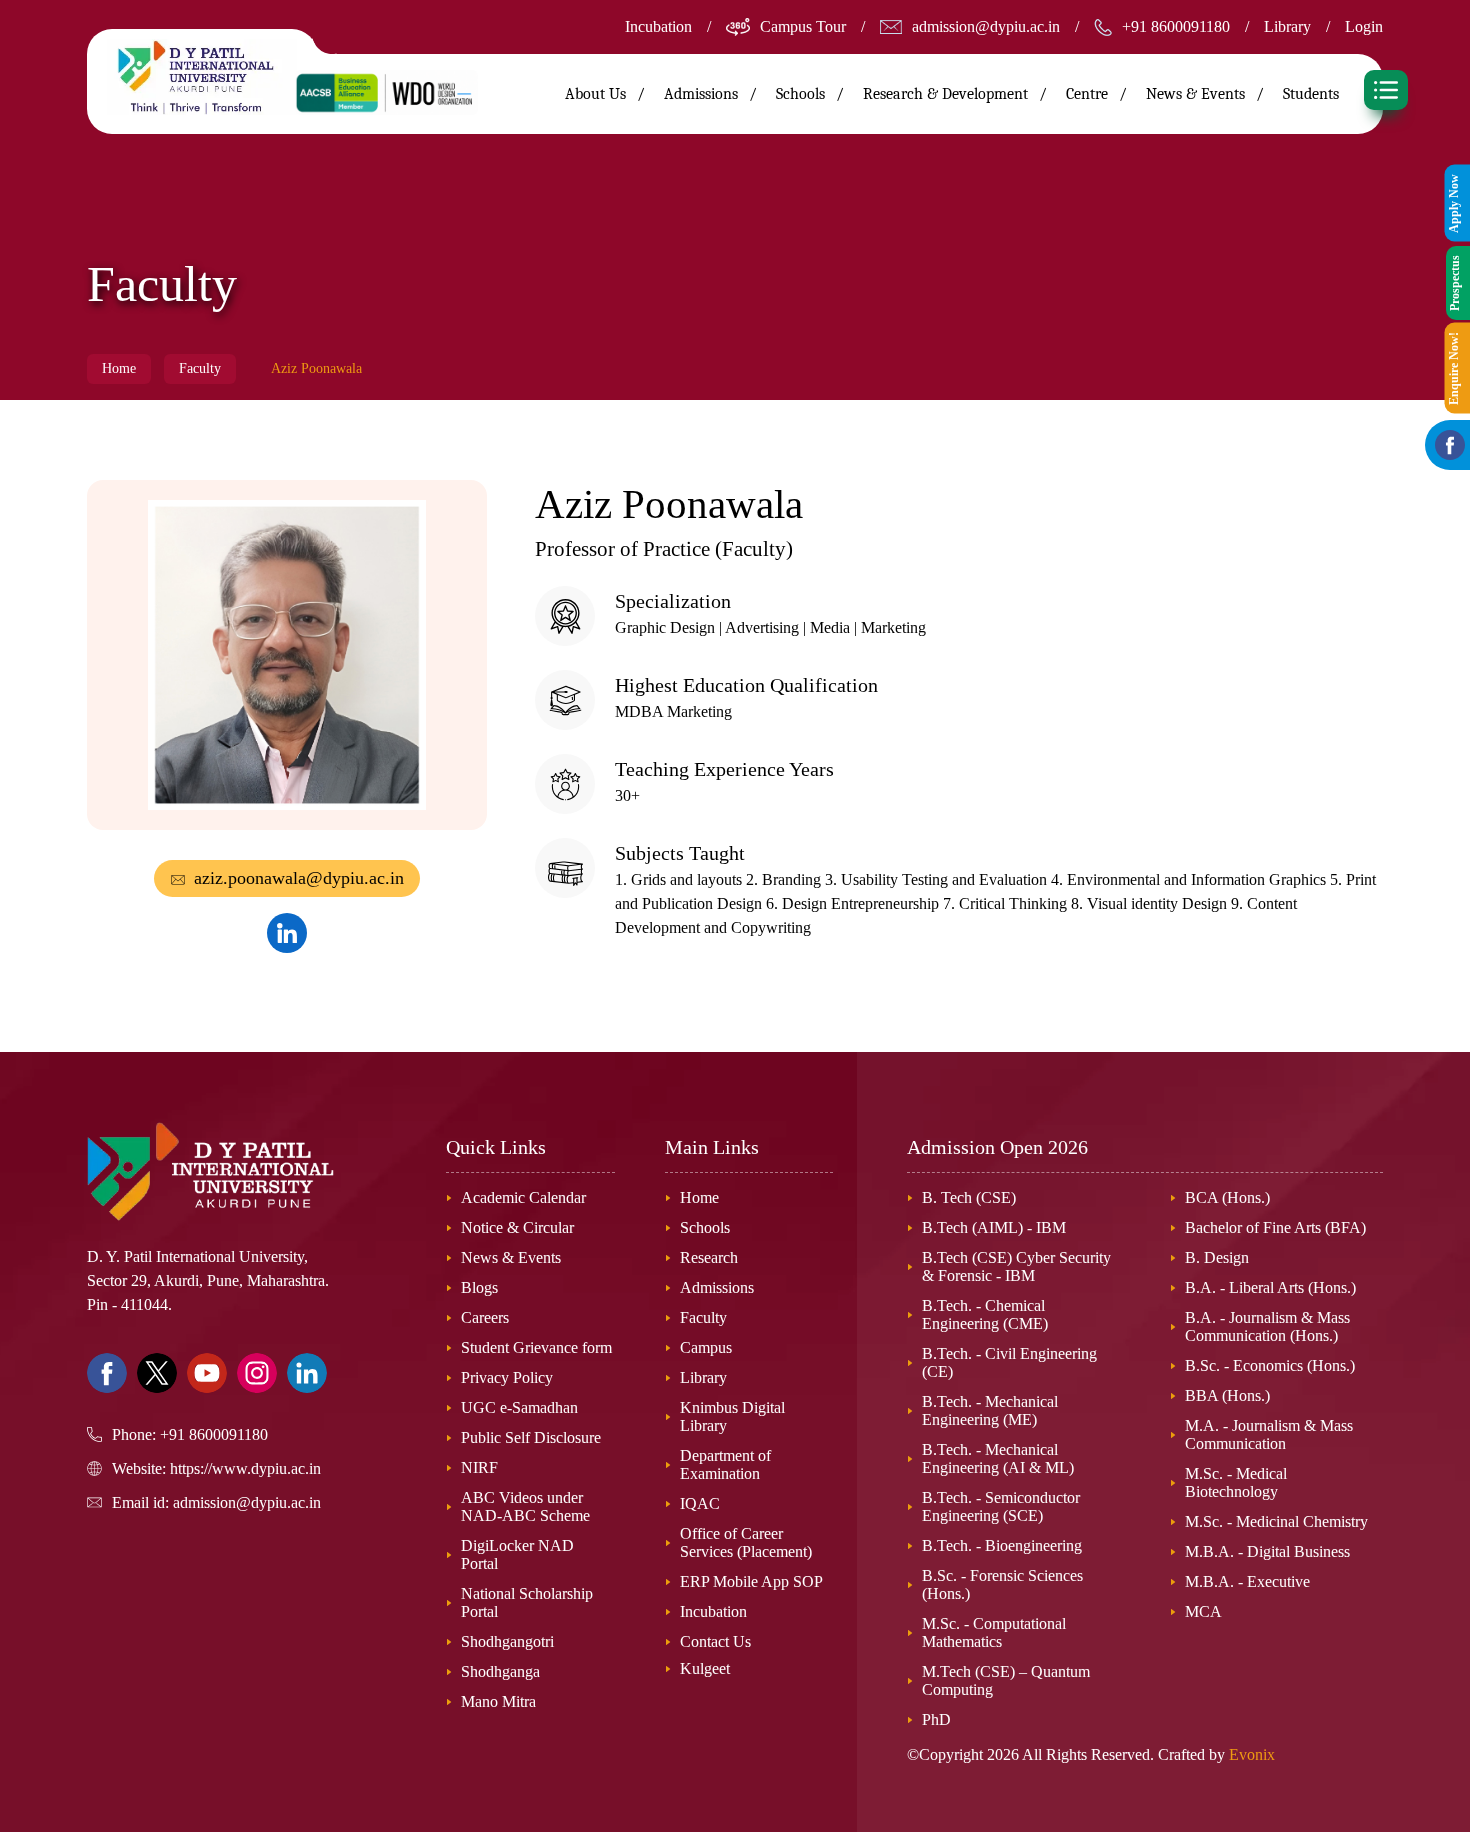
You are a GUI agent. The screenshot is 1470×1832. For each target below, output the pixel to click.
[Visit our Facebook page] (107, 1373)
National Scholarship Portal (527, 1602)
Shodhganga (500, 1671)
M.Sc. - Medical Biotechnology (1236, 1482)
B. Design (1217, 1257)
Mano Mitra (498, 1701)
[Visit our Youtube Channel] (207, 1373)
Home (119, 368)
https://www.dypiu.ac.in (245, 1468)
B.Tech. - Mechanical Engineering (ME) (990, 1410)
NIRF (479, 1467)
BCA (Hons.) (1227, 1197)
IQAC (700, 1503)
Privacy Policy (507, 1377)
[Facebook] (1450, 445)
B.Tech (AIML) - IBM (994, 1227)
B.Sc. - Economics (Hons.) (1270, 1365)
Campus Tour (803, 26)
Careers (485, 1317)
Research (709, 1257)
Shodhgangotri (507, 1641)
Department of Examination (725, 1464)
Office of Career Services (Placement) (746, 1542)
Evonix (1252, 1754)
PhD (936, 1719)
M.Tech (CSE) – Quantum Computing (1006, 1680)
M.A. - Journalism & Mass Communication (1269, 1434)
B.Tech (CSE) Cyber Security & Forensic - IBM (1016, 1266)
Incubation (658, 26)
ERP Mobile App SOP (751, 1581)
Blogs (479, 1287)
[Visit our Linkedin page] (307, 1373)
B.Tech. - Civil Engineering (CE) (1009, 1362)
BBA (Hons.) (1227, 1395)
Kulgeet (705, 1668)
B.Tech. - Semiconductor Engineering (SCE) (1001, 1506)
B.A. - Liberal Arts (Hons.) (1270, 1287)
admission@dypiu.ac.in (986, 26)
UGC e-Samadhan (519, 1407)
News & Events (1195, 94)
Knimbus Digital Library (732, 1416)
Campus (706, 1347)
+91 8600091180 (1176, 26)
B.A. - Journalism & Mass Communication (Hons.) (1267, 1326)
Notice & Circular (517, 1227)
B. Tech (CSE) (969, 1197)
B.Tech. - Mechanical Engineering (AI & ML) (998, 1458)
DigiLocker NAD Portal (517, 1554)
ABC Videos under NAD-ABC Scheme (525, 1506)
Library (1287, 26)
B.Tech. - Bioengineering (1002, 1545)
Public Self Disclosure (531, 1437)
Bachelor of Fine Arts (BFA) (1275, 1227)
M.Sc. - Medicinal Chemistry (1276, 1521)
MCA (1203, 1611)
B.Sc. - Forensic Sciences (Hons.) (1002, 1584)
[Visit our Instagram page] (257, 1373)
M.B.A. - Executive (1247, 1581)
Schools (705, 1227)
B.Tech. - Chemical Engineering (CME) (985, 1314)
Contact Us (715, 1641)
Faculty (200, 368)
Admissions (717, 1287)
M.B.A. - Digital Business (1267, 1551)
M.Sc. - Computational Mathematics (994, 1632)
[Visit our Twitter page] (157, 1373)
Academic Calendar (523, 1197)
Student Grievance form (536, 1347)
